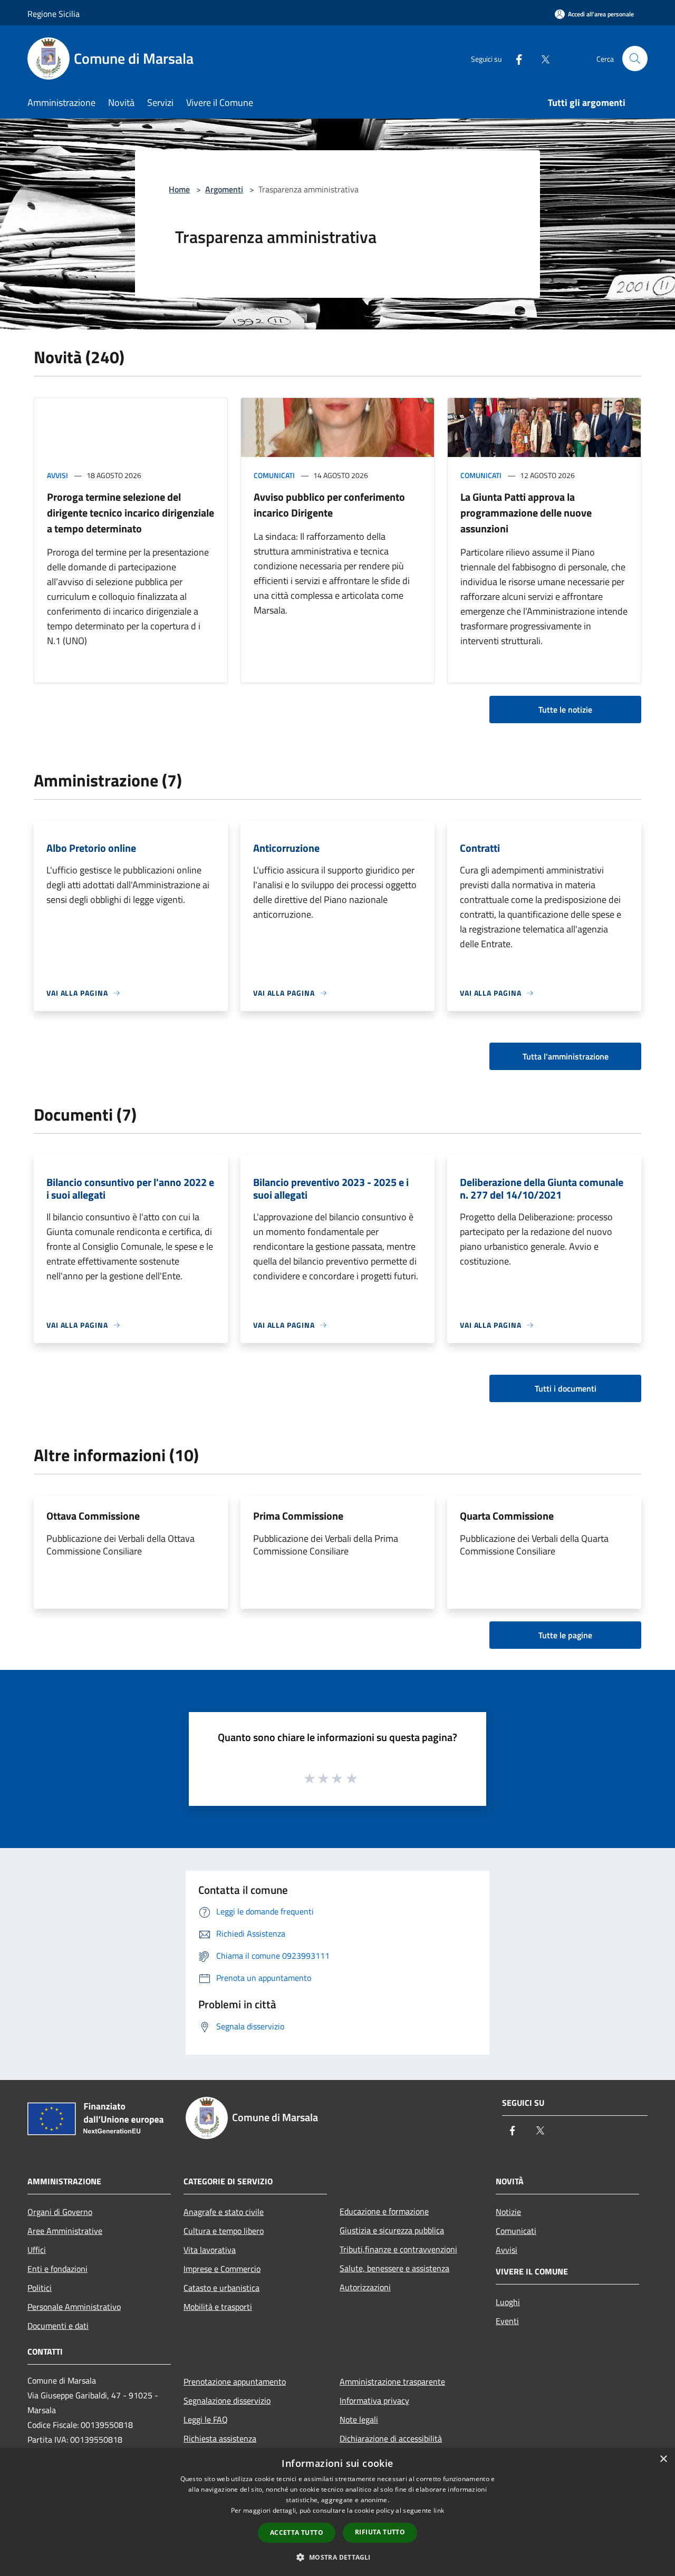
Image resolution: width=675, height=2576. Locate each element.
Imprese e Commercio (222, 2269)
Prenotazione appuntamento (235, 2381)
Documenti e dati (58, 2326)
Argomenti (224, 189)
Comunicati (274, 475)
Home (179, 189)
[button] (337, 2557)
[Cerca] (635, 59)
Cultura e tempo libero (224, 2231)
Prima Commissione (298, 1516)
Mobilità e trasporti (218, 2307)
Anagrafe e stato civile (224, 2212)
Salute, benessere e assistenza (394, 2268)
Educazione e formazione (384, 2211)
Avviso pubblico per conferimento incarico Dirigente (329, 505)
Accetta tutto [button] (297, 2533)
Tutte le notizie (565, 709)
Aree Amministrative (65, 2231)
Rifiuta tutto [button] (380, 2532)
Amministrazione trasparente (392, 2381)
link (439, 2510)
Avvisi (57, 475)
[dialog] (337, 2512)
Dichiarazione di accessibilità (391, 2438)
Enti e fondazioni (57, 2269)
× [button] (663, 2459)
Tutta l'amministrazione (566, 1056)
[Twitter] (541, 58)
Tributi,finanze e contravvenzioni (398, 2249)
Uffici (37, 2250)
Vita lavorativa (210, 2250)
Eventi (507, 2321)
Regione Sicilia (54, 14)
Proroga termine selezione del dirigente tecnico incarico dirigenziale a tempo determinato (131, 513)
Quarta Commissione (507, 1516)
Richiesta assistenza (220, 2438)
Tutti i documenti (566, 1388)
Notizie (508, 2212)
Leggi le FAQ (206, 2419)
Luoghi (508, 2302)
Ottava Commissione (93, 1516)
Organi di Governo (60, 2212)
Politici (40, 2288)
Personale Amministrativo (74, 2307)
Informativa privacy (374, 2400)
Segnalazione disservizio (227, 2400)
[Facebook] (515, 58)
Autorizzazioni (365, 2287)
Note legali (359, 2419)
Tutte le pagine (565, 1635)
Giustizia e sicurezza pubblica (392, 2230)
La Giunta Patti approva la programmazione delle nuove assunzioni (526, 513)
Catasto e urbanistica (221, 2288)
